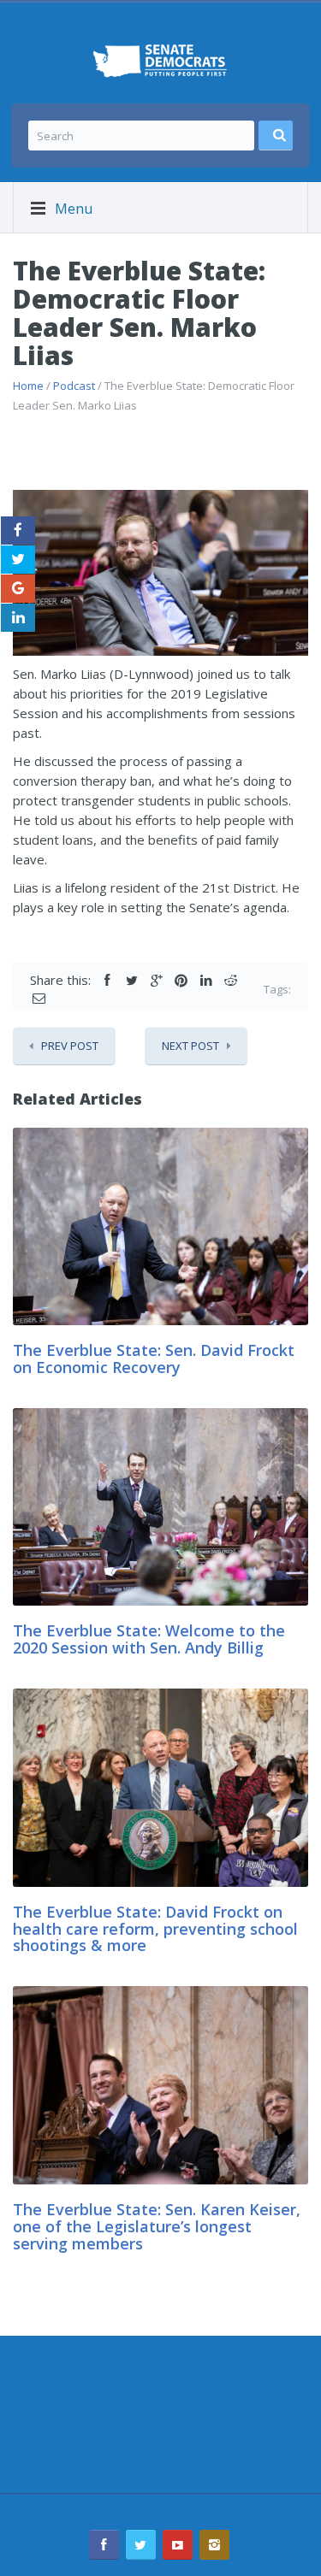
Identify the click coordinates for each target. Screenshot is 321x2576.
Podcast (74, 386)
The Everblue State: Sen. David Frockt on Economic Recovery (154, 1359)
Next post (190, 1046)
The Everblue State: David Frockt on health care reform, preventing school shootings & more (155, 1929)
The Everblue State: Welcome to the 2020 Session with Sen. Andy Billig (149, 1639)
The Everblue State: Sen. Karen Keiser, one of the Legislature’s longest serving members (157, 2226)
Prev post (70, 1046)
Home (28, 386)
